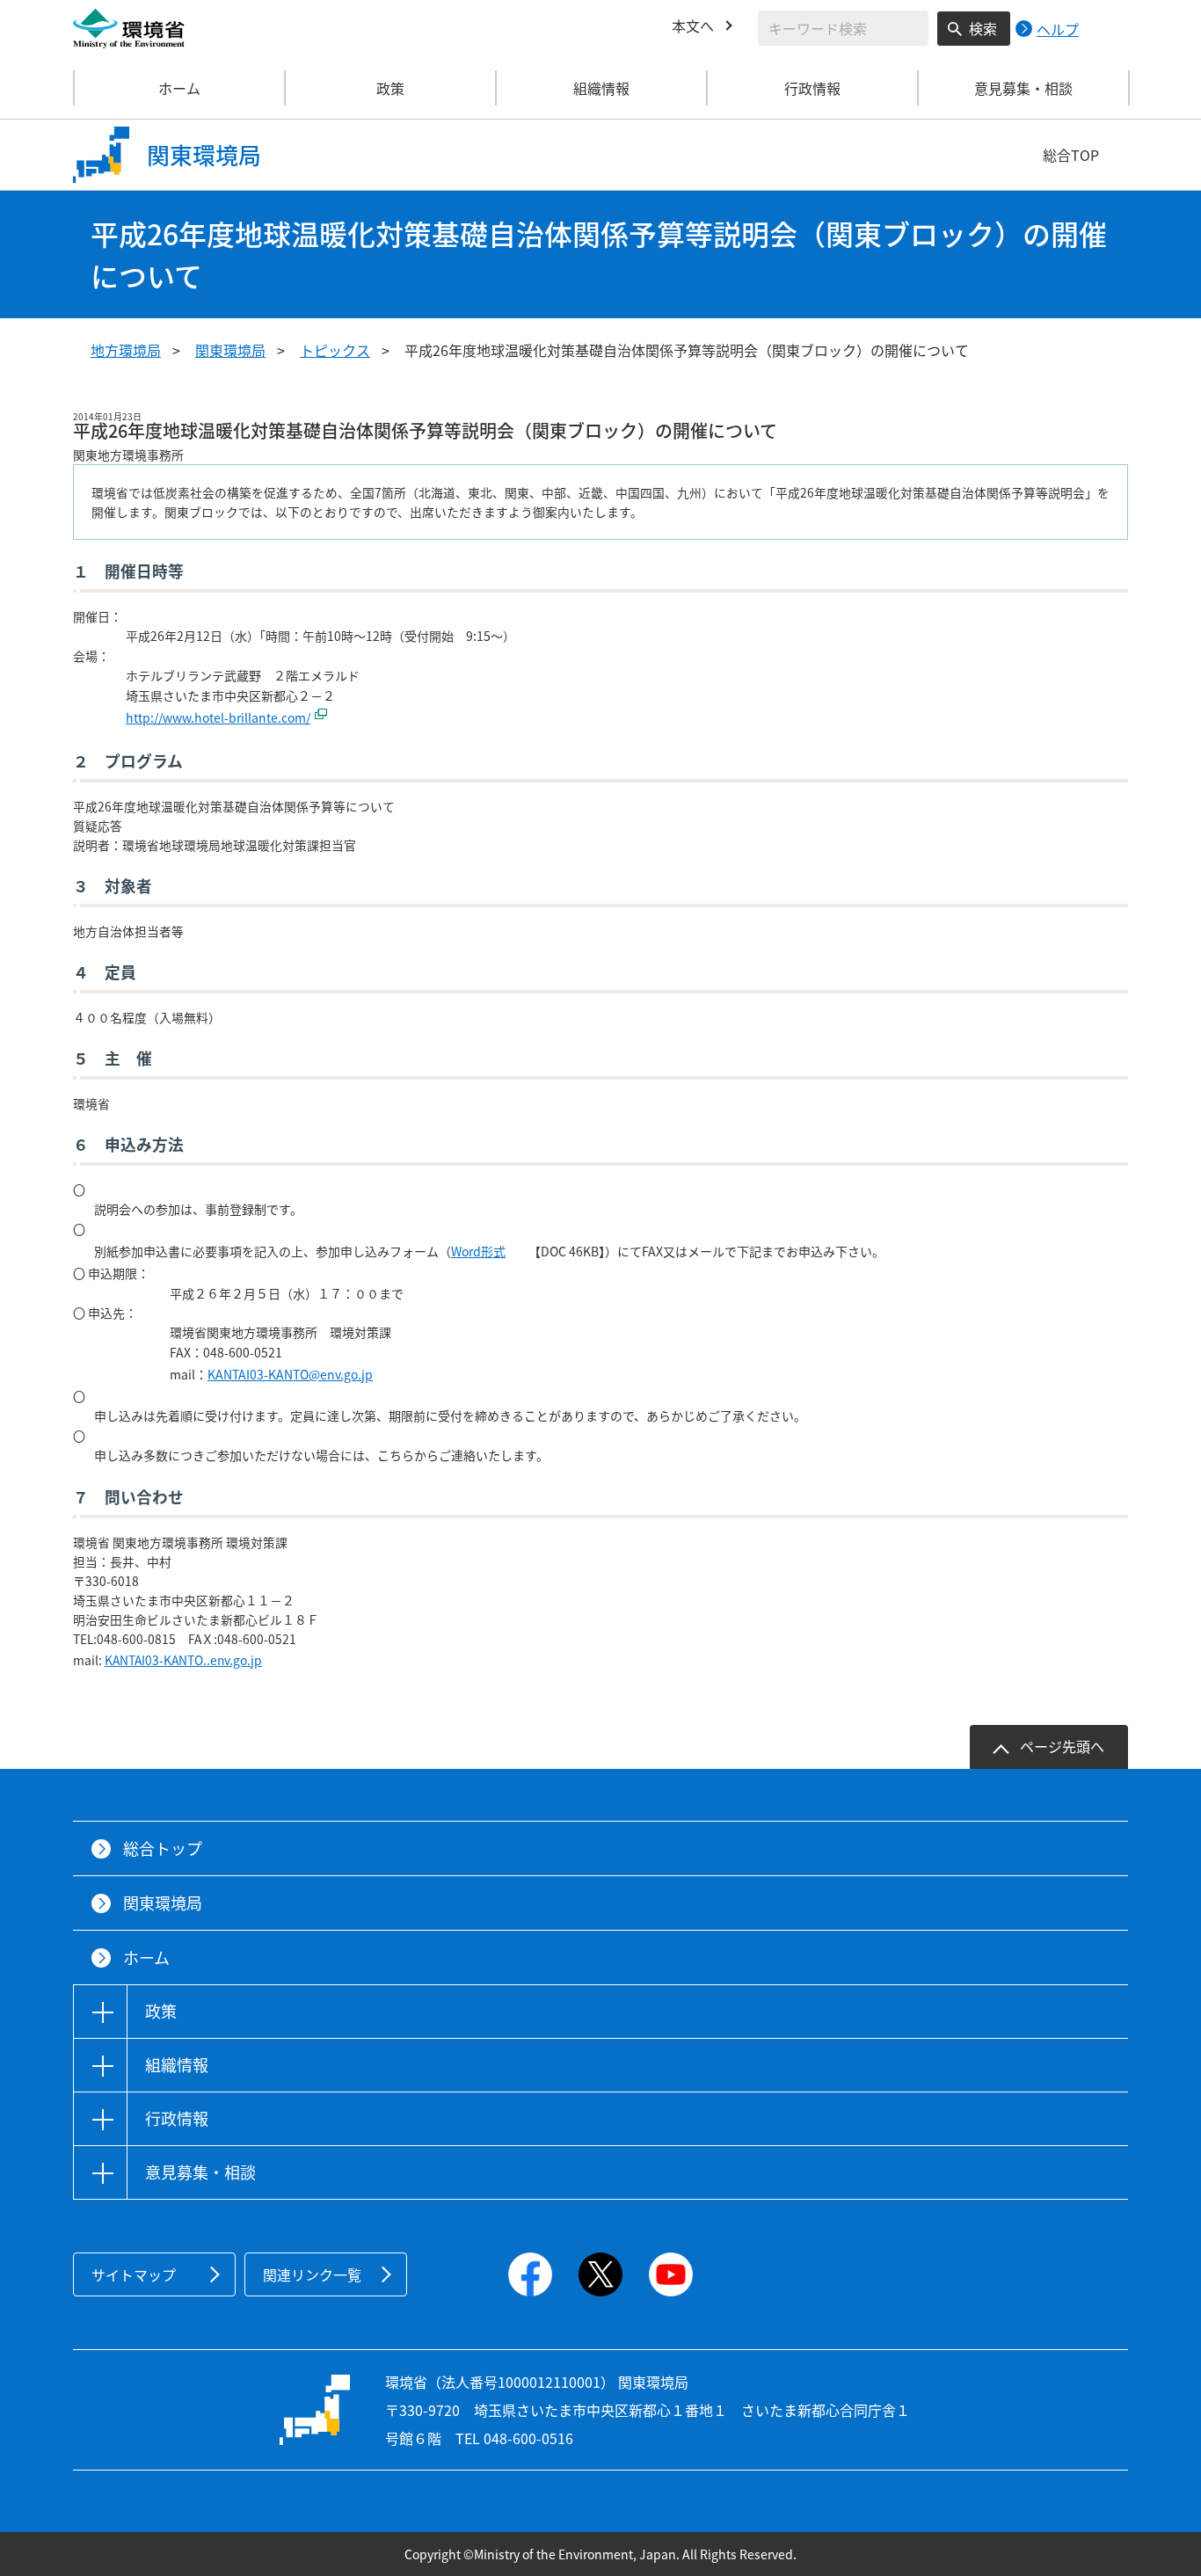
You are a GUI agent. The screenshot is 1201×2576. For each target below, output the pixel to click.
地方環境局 (126, 350)
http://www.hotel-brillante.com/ (218, 717)
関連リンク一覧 (312, 2274)
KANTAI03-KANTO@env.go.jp (290, 1374)
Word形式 (478, 1251)
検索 (983, 28)
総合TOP (1071, 155)
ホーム (179, 88)
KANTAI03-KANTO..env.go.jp (183, 1660)
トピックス (335, 350)
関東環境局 (230, 350)
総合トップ (163, 1848)
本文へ (693, 25)
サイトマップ (134, 2274)
